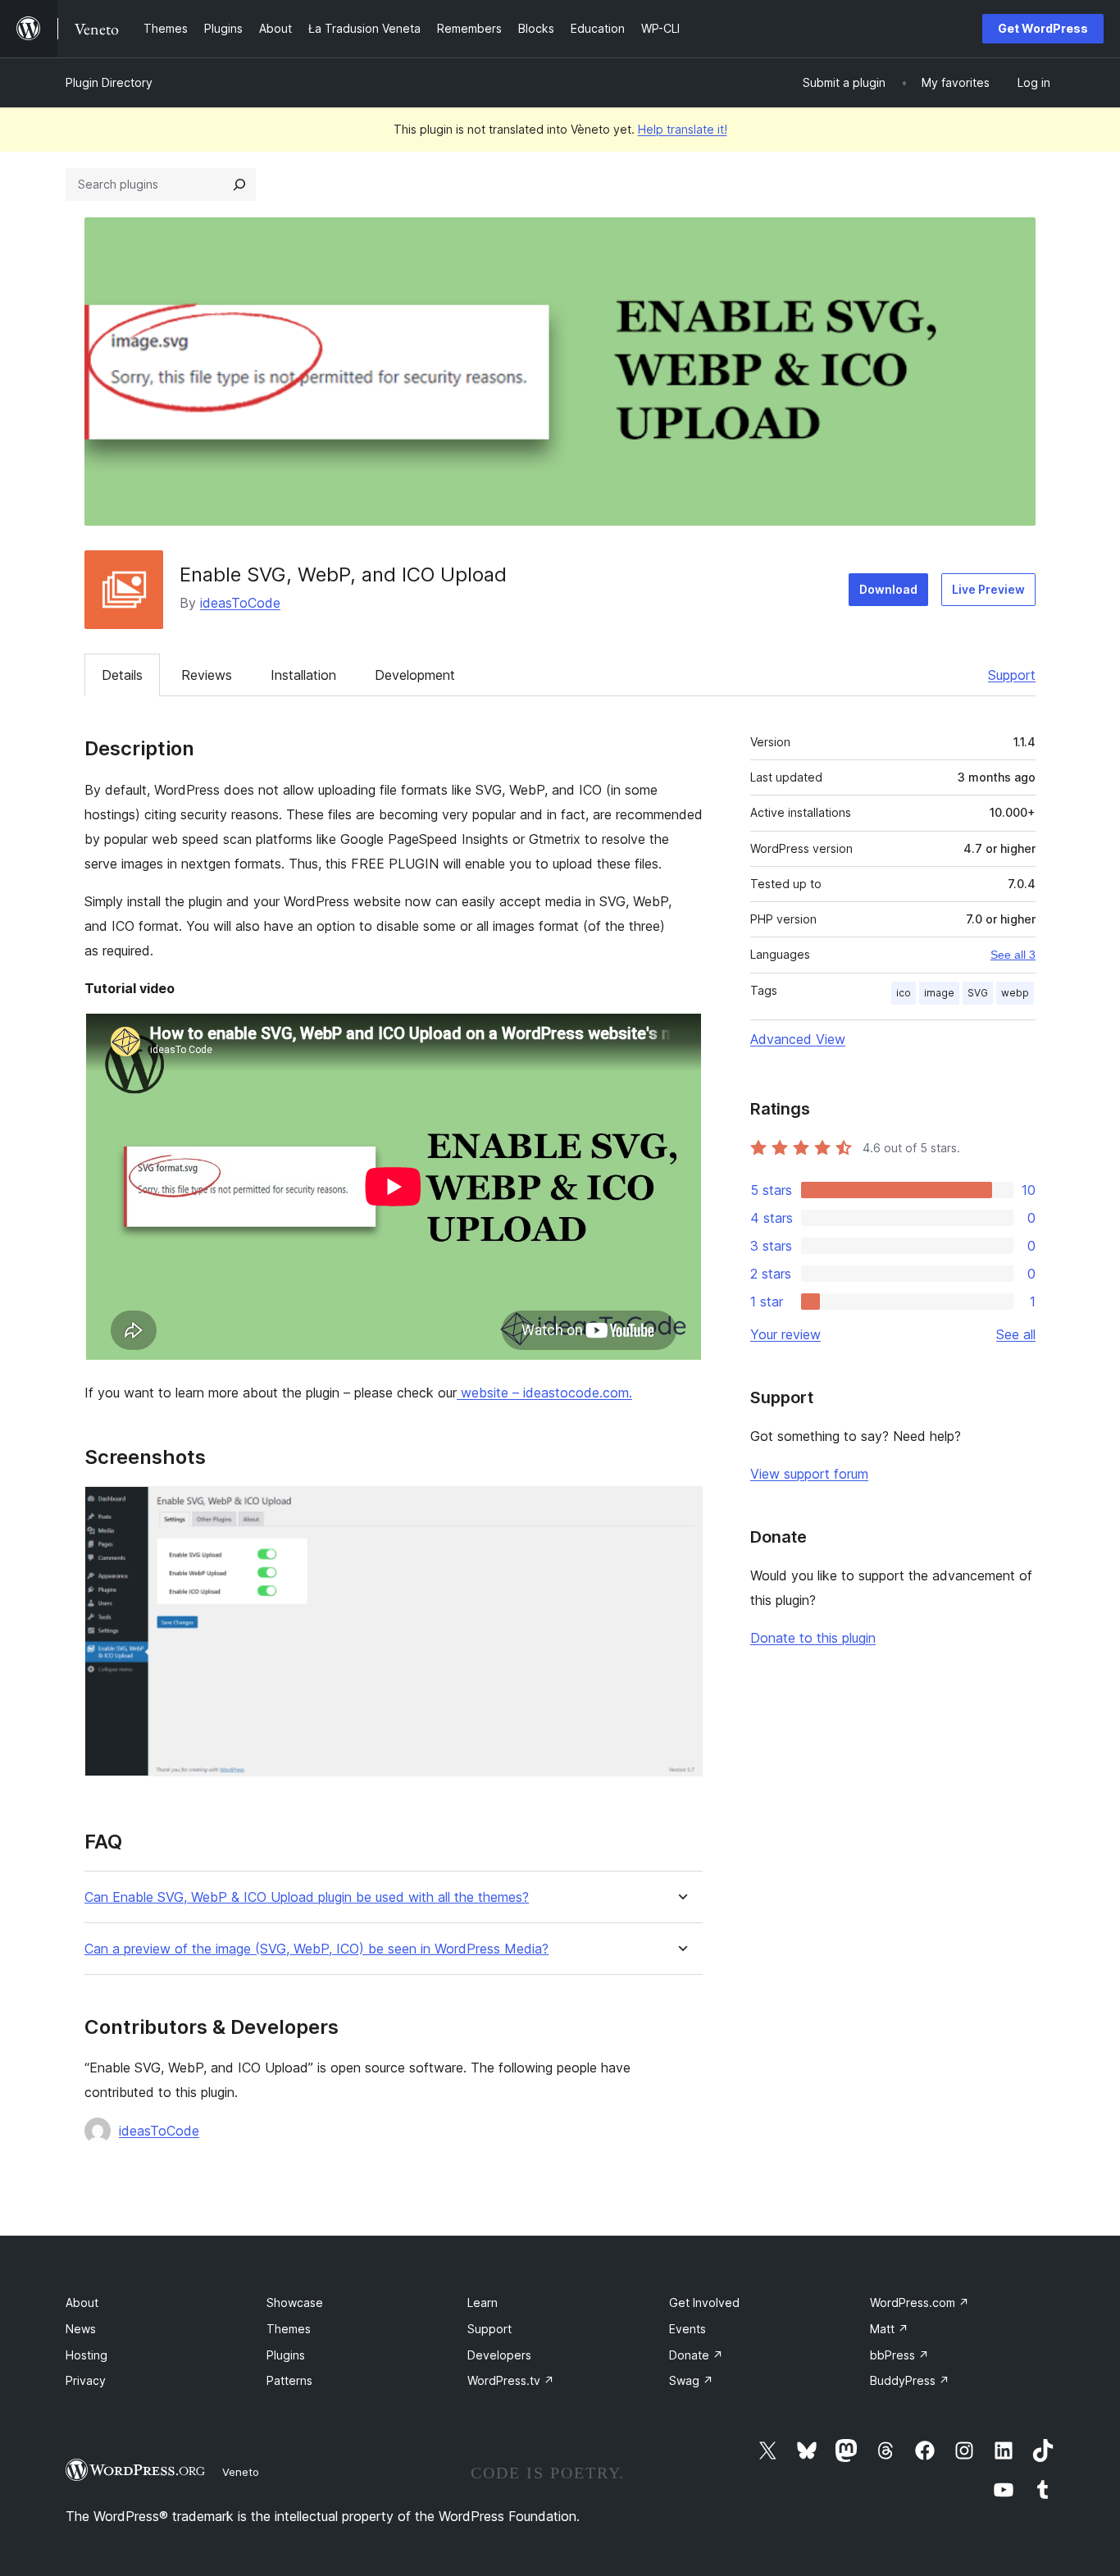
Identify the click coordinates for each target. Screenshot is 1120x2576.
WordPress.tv (511, 2380)
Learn (483, 2302)
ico (904, 993)
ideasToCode (240, 603)
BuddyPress (910, 2380)
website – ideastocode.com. (544, 1393)
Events (687, 2329)
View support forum (809, 1474)
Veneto (241, 2472)
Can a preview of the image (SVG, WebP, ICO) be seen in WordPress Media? (316, 1949)
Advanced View (798, 1039)
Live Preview (988, 589)
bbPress (899, 2355)
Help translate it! (683, 129)
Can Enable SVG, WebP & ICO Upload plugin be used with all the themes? (307, 1897)
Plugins (286, 2355)
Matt (889, 2329)
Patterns (289, 2380)
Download (888, 589)
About (82, 2302)
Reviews (207, 675)
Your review (785, 1334)
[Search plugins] (239, 185)
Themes (289, 2329)
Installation (303, 675)
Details (122, 675)
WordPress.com (920, 2302)
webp (1015, 993)
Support (1012, 675)
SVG (978, 993)
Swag (691, 2380)
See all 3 (1013, 955)
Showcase (295, 2302)
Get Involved (704, 2302)
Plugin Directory (109, 82)
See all (1016, 1334)
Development (415, 675)
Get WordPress (1043, 28)
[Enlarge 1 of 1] (681, 1508)
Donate (696, 2355)
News (81, 2329)
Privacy (86, 2380)
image (939, 993)
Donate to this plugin (813, 1638)
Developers (499, 2355)
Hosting (87, 2355)
